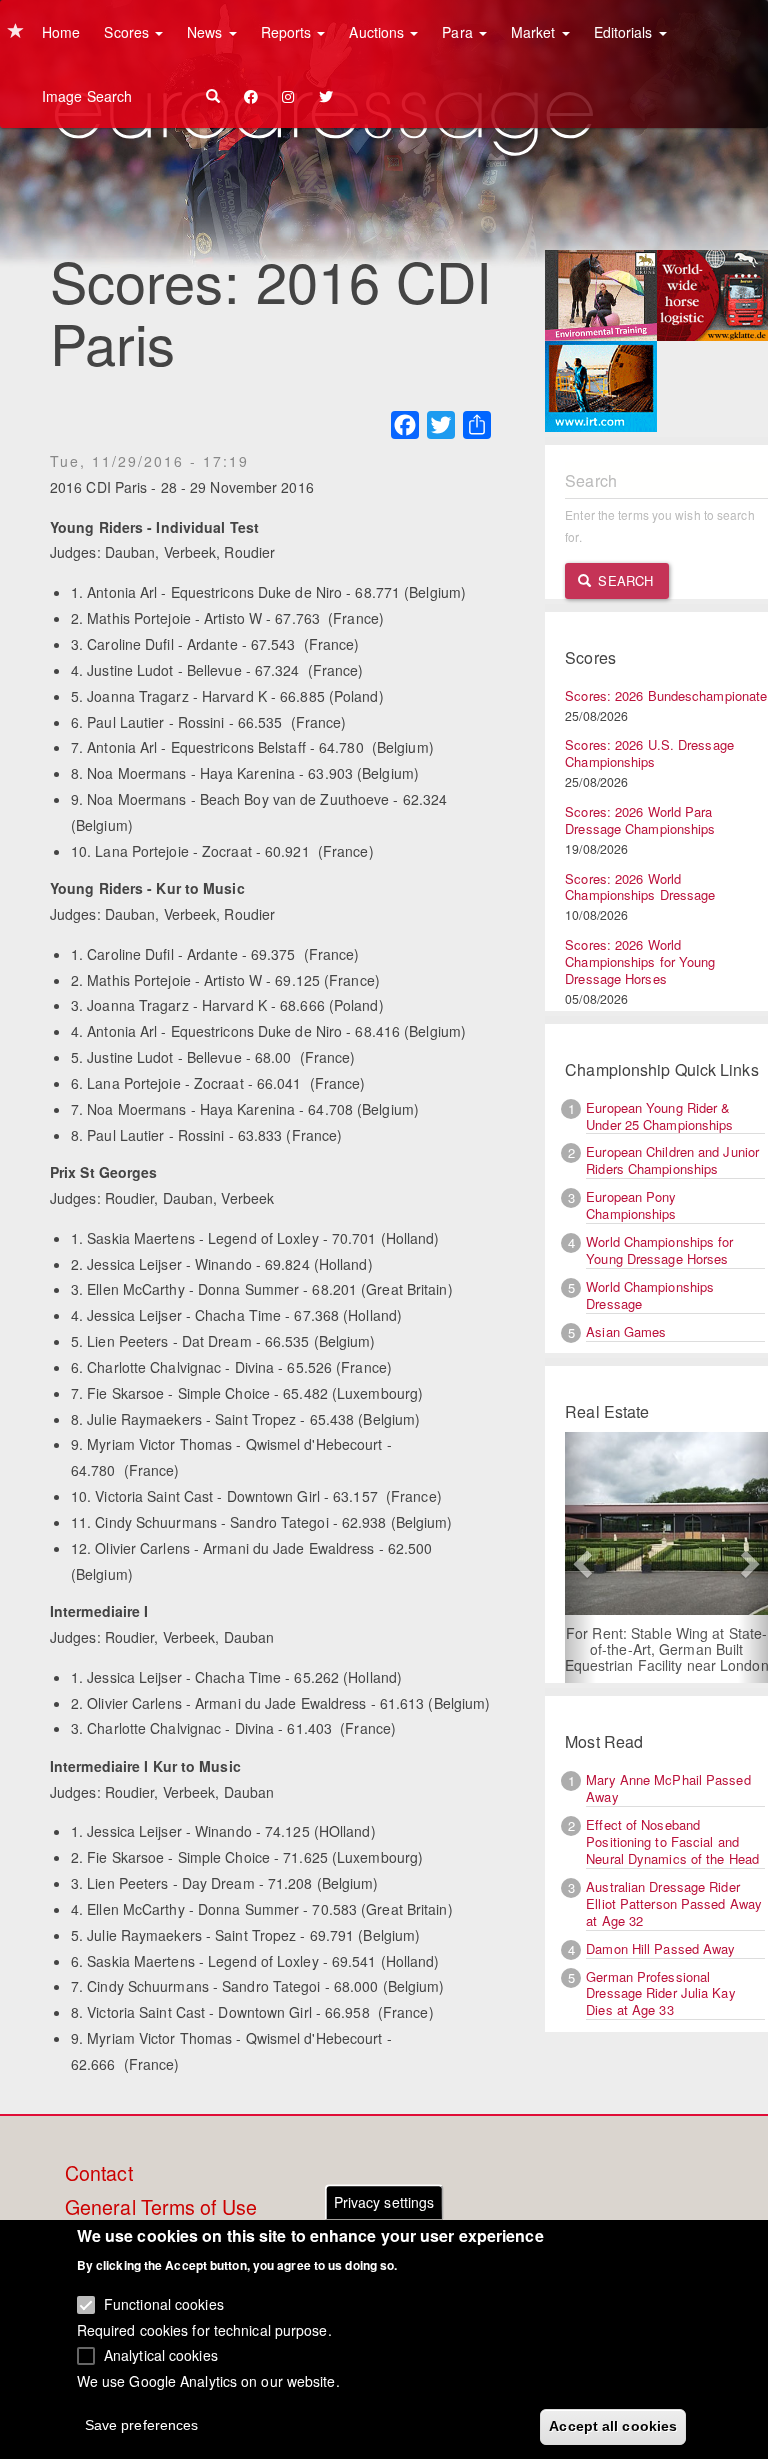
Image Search (87, 96)
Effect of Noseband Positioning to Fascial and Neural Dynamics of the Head (672, 1841)
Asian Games (626, 1331)
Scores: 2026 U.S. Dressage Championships (649, 753)
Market (535, 32)
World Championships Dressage (650, 1295)
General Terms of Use (161, 2208)
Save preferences (142, 2425)
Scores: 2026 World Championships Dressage (640, 887)
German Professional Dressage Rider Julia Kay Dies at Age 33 (660, 1993)
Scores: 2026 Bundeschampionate (666, 695)
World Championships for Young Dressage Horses (659, 1250)
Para (459, 32)
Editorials (625, 32)
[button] (580, 1557)
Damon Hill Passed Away (660, 1948)
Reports (288, 32)
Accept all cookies (613, 2426)
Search (623, 580)
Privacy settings (384, 2202)
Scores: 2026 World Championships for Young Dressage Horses (640, 961)
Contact (99, 2174)
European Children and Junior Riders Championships (672, 1160)
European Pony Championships (631, 1205)
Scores (128, 32)
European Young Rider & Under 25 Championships (659, 1116)
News (207, 32)
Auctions (378, 32)
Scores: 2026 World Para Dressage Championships (640, 820)
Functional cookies (164, 2304)
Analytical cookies (161, 2355)
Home (61, 32)
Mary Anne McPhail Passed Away (668, 1788)
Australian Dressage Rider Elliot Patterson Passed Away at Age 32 (674, 1903)
